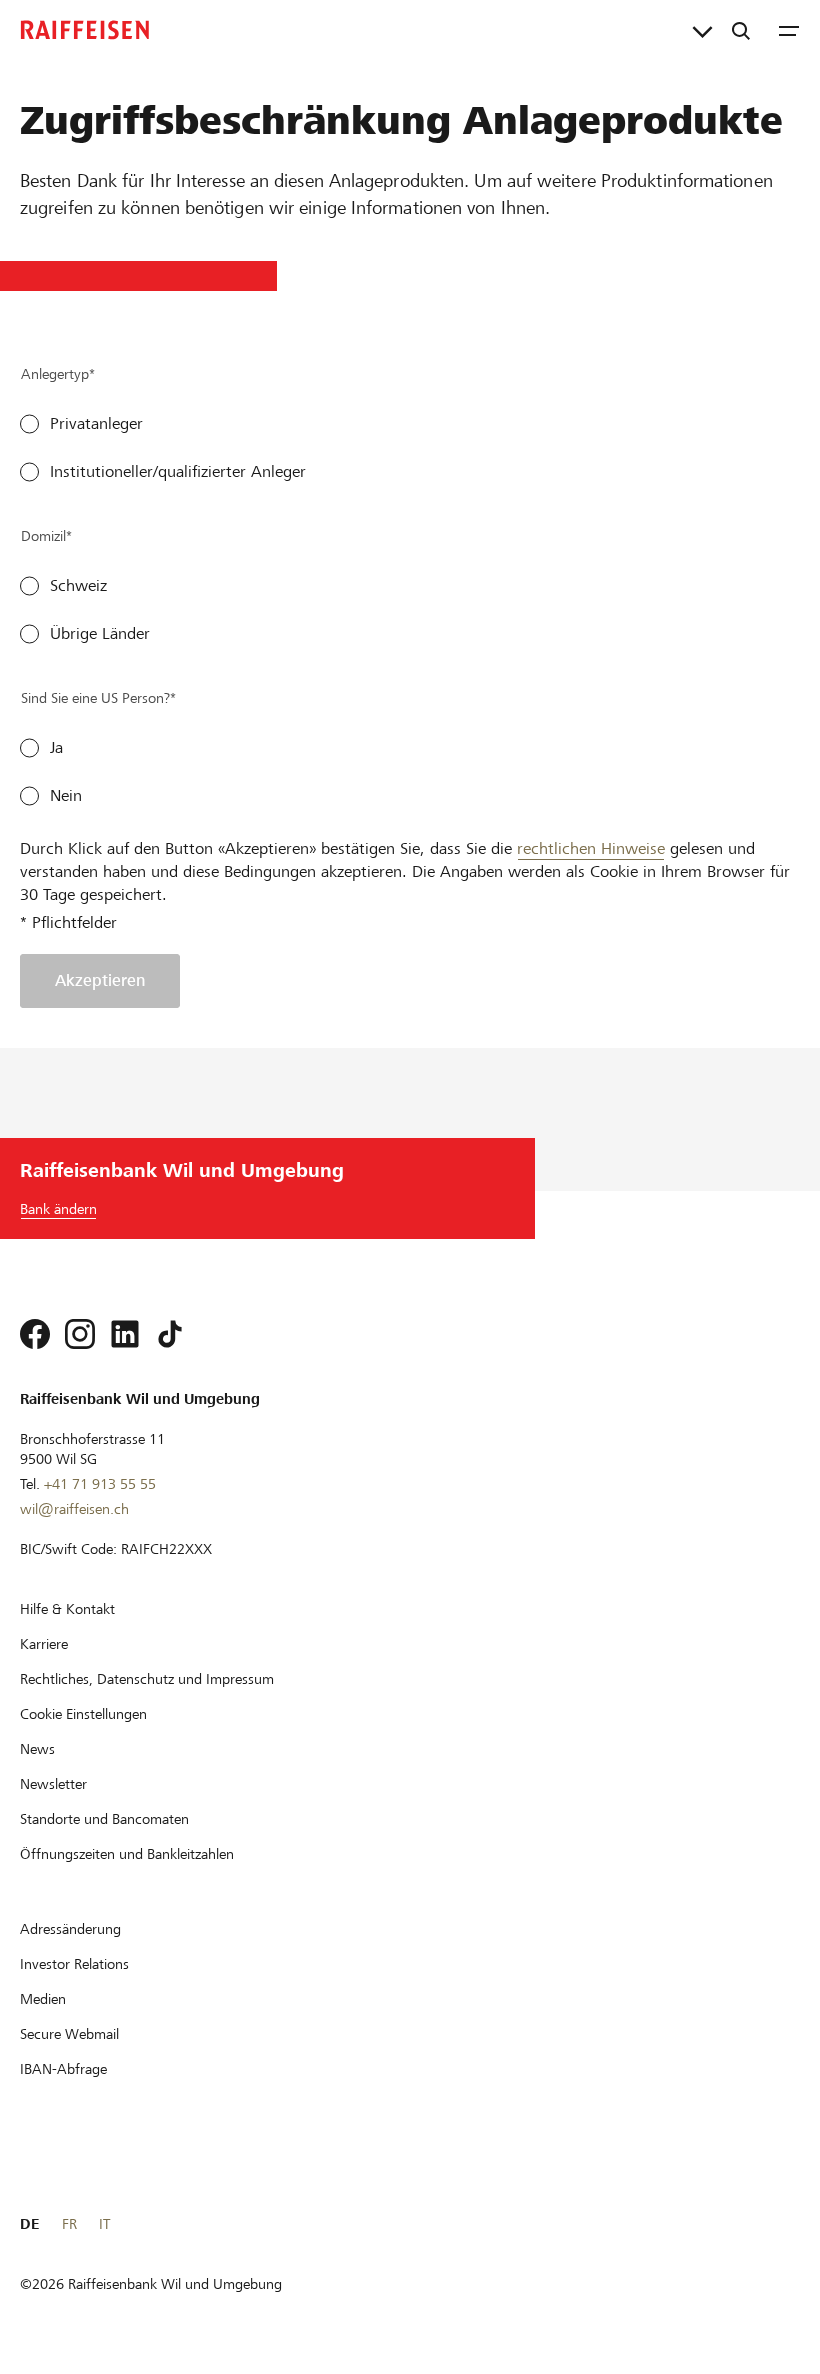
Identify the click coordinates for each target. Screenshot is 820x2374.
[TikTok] (170, 1334)
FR (69, 2224)
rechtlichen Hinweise (591, 848)
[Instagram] (80, 1334)
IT (104, 2224)
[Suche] (741, 30)
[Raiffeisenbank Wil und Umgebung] (85, 30)
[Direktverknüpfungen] (702, 30)
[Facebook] (35, 1334)
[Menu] (789, 30)
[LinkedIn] (125, 1334)
